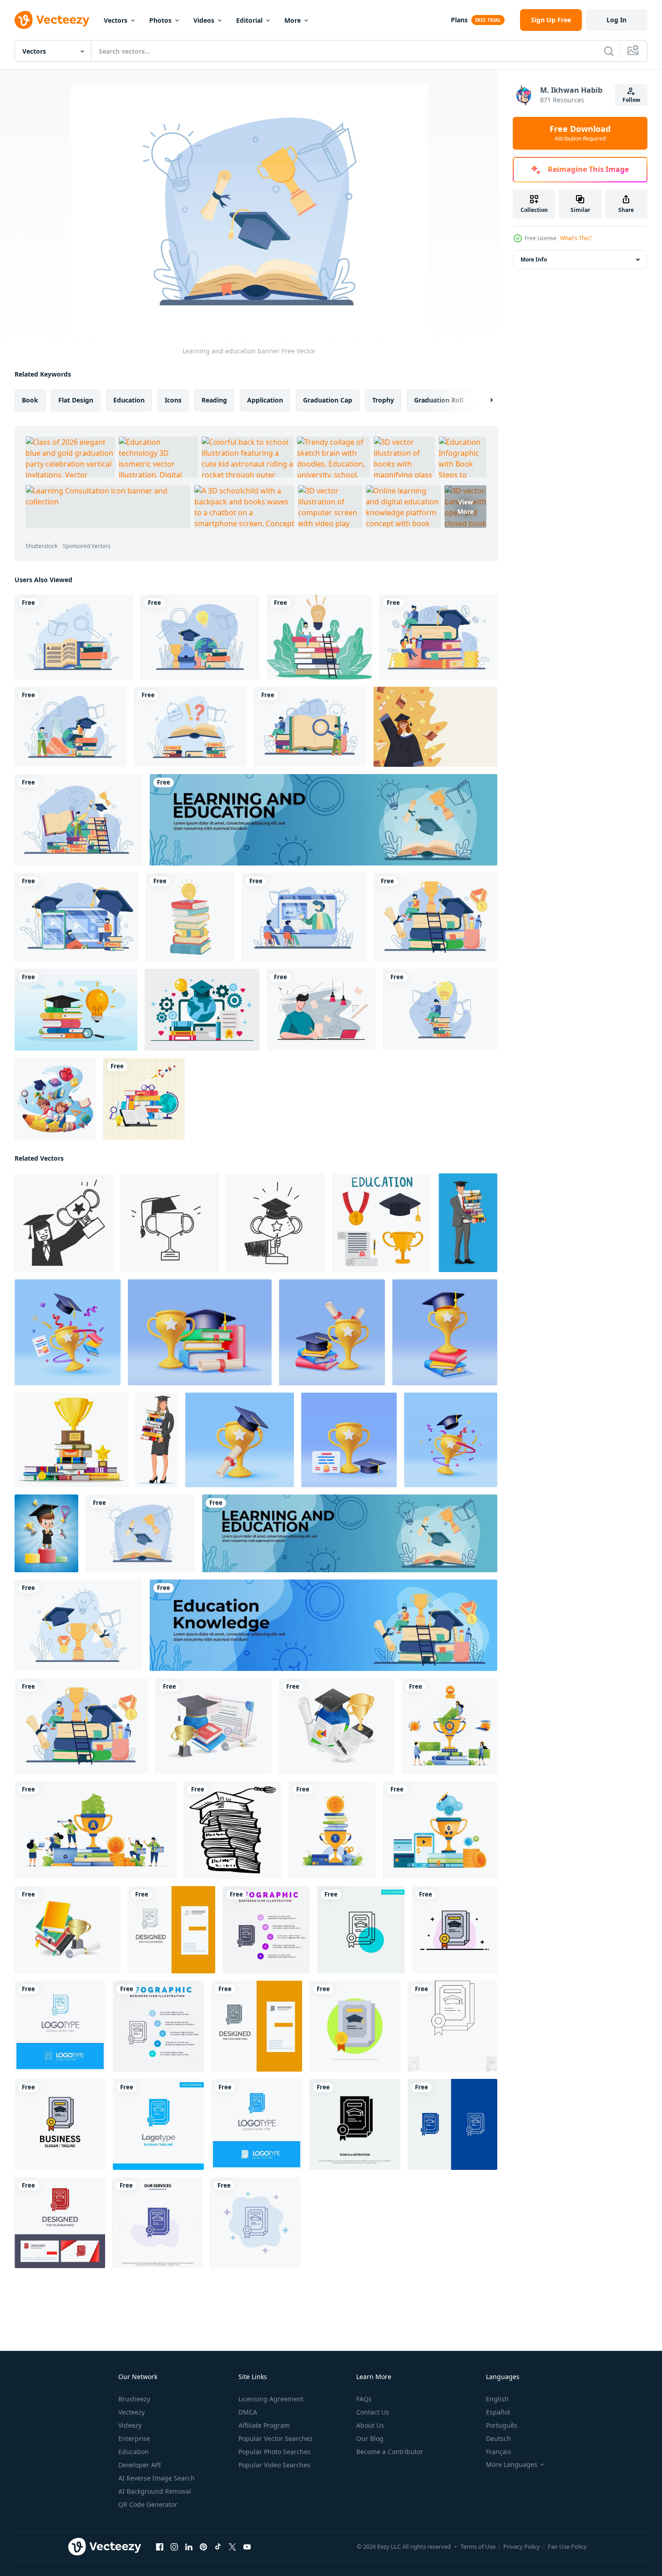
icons (173, 400)
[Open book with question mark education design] (190, 727)
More (293, 20)
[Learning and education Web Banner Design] (323, 820)
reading (214, 400)
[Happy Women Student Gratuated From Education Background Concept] (435, 727)
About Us (370, 2425)
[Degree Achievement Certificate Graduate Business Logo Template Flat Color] (60, 2124)
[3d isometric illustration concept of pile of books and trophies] (68, 1930)
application (265, 400)
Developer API (140, 2465)
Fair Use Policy (567, 2546)
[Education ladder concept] (78, 820)
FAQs (364, 2399)
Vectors (116, 20)
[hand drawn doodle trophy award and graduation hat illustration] (170, 1223)
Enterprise (134, 2438)
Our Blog (370, 2438)
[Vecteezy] (52, 20)
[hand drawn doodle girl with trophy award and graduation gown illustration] (64, 1223)
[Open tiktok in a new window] (218, 2547)
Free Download (580, 133)
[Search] (609, 51)
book (30, 400)
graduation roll (439, 400)
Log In (617, 20)
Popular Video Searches (274, 2465)
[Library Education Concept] (74, 637)
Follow (631, 100)
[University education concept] (71, 727)
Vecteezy (131, 2412)
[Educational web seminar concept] (304, 917)
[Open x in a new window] (232, 2547)
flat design (76, 400)
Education (134, 2452)
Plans (459, 20)
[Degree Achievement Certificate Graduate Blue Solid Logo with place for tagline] (257, 2124)
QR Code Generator (148, 2504)
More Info (534, 259)
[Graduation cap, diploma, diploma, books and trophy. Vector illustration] (214, 1726)
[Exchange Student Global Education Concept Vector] (202, 1010)
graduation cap (328, 400)
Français (499, 2452)
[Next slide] (484, 400)
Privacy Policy (522, 2546)
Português (502, 2425)
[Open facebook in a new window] (160, 2547)
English (497, 2399)
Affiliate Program (264, 2425)
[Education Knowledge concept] (435, 917)
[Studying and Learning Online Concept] (321, 1010)
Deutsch (498, 2438)
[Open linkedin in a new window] (189, 2547)
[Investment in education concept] (438, 637)
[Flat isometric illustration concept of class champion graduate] (337, 1726)
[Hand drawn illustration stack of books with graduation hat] (233, 1830)
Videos (204, 20)
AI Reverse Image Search (157, 2478)
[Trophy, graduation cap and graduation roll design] (78, 1625)
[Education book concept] (310, 727)
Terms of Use (478, 2546)
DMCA (248, 2412)
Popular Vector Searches (275, 2438)
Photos (160, 20)
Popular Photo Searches (275, 2452)
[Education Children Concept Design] (55, 1099)
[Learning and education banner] (140, 1533)
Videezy (130, 2425)
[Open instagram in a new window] (174, 2547)
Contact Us (373, 2412)
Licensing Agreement (271, 2399)
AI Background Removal (155, 2491)
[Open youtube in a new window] (247, 2547)
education (129, 400)
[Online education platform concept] (77, 917)
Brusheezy (134, 2399)
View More (465, 507)
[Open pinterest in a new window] (203, 2547)
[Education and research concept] (440, 1010)
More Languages (512, 2465)
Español (498, 2412)
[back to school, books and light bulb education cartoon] (190, 917)
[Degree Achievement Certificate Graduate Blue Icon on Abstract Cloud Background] (255, 2223)
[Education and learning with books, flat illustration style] (144, 1099)
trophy (383, 400)
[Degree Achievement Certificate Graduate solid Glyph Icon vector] (355, 2124)
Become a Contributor (390, 2452)
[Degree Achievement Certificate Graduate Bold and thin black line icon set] (452, 2026)
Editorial (249, 20)
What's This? (576, 238)
